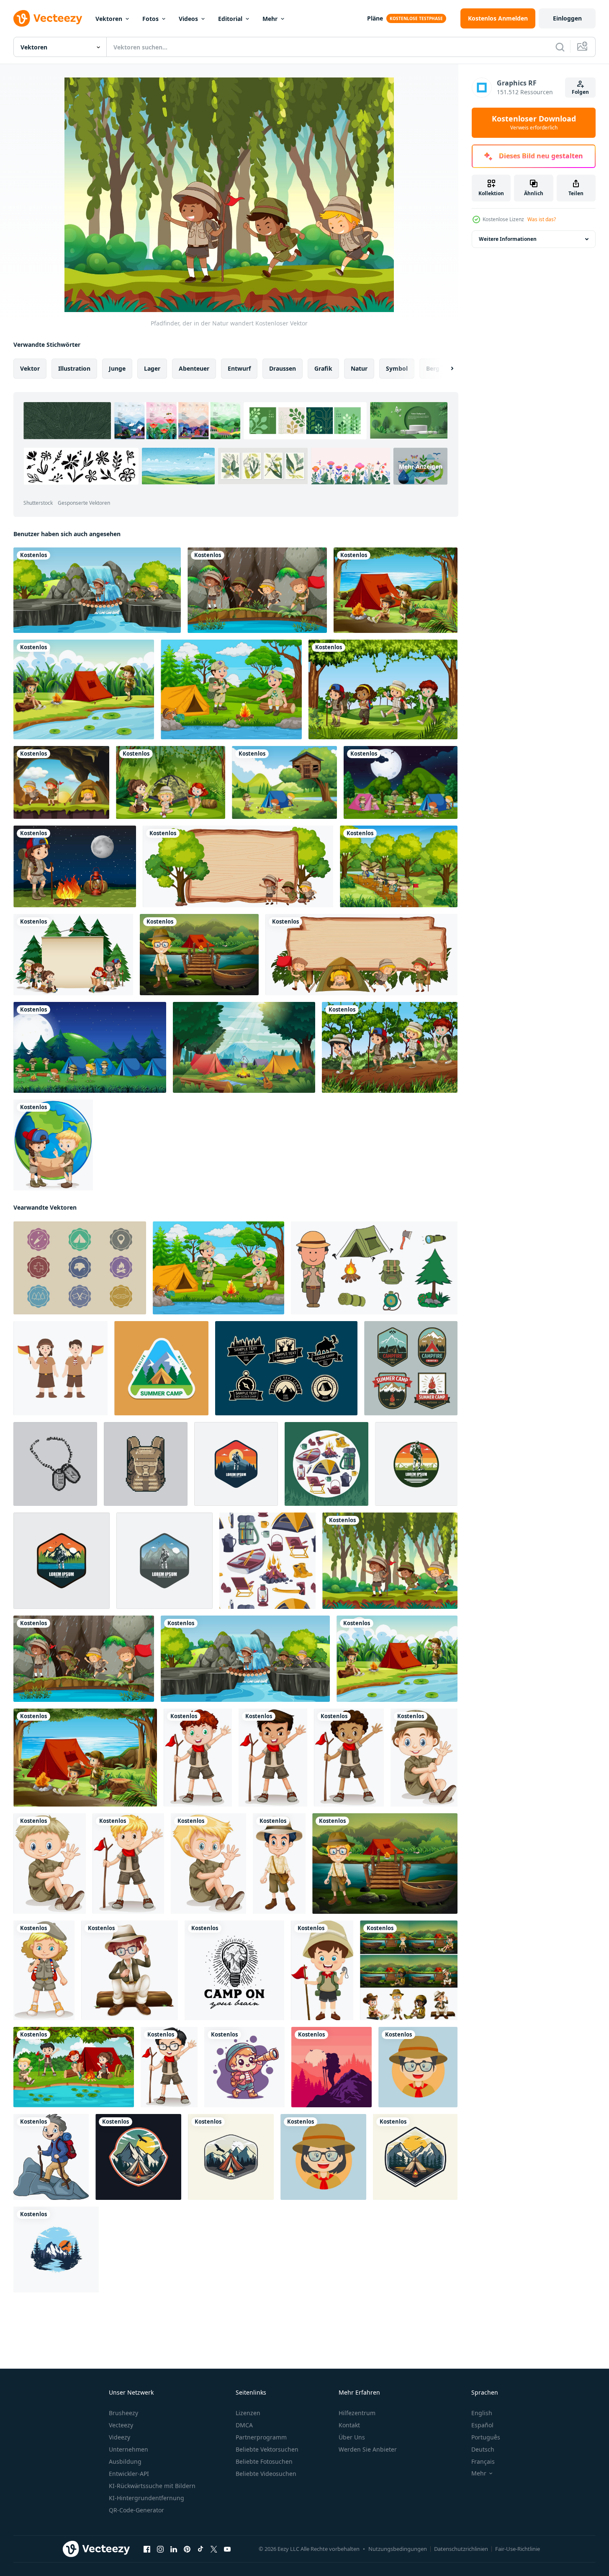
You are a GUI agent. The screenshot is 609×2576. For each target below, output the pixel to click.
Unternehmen (128, 2449)
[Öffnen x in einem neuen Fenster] (214, 2549)
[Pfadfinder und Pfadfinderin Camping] (61, 782)
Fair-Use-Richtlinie (518, 2549)
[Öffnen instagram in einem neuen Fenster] (160, 2549)
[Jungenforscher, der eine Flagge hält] (322, 1970)
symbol (397, 368)
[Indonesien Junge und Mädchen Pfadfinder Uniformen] (60, 1368)
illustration (74, 368)
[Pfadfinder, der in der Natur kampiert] (396, 590)
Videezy (119, 2437)
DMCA (244, 2425)
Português (486, 2437)
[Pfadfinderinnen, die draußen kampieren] (171, 782)
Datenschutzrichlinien (461, 2549)
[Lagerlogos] (286, 1368)
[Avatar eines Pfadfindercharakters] (418, 2067)
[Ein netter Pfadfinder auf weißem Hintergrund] (198, 1758)
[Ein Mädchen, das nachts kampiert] (75, 866)
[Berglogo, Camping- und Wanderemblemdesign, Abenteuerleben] (236, 1464)
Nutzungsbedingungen (398, 2549)
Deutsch (483, 2449)
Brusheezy (123, 2413)
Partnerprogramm (261, 2437)
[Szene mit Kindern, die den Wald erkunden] (399, 866)
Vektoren (109, 19)
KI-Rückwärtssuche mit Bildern (152, 2486)
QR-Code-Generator (136, 2510)
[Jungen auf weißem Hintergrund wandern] (130, 1970)
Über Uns (352, 2437)
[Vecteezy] (48, 18)
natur (359, 368)
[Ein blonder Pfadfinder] (50, 1864)
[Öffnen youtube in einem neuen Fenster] (227, 2549)
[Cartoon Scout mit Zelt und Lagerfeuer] (231, 689)
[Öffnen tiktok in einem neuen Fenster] (200, 2549)
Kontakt (349, 2425)
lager (152, 368)
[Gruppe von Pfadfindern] (383, 689)
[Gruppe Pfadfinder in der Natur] (257, 590)
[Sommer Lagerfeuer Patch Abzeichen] (411, 1368)
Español (482, 2425)
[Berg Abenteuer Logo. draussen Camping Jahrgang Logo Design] (138, 2157)
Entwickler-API (129, 2474)
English (482, 2413)
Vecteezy (121, 2425)
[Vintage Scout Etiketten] (80, 1268)
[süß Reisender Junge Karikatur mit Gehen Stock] (51, 2157)
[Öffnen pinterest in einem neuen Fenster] (187, 2549)
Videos (188, 19)
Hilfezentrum (357, 2413)
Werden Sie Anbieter (368, 2449)
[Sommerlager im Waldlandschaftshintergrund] (244, 1047)
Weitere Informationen (508, 239)
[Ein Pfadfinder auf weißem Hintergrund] (169, 2067)
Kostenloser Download (534, 123)
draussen (283, 368)
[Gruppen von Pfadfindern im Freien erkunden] (390, 1047)
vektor (30, 368)
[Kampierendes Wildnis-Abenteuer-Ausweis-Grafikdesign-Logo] (161, 1368)
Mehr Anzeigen (421, 466)
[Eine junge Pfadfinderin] (44, 1970)
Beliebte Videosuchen (266, 2474)
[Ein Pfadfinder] (273, 1758)
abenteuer (194, 368)
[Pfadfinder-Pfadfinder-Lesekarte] (53, 1145)
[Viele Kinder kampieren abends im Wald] (401, 782)
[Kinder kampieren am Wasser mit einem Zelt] (84, 689)
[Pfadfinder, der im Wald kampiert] (409, 1970)
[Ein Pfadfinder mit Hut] (279, 1864)
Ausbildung (125, 2461)
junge (117, 368)
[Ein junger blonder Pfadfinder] (128, 1864)
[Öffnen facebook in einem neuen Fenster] (147, 2549)
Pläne (375, 18)
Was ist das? (542, 219)
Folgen (580, 92)
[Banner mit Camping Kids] (73, 955)
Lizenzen (248, 2413)
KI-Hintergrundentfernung (146, 2498)
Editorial (230, 19)
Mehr (270, 19)
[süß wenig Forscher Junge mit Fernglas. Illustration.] (244, 2067)
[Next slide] (445, 369)
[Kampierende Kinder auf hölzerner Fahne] (238, 866)
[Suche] (560, 47)
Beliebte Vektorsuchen (267, 2449)
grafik (323, 368)
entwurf (239, 368)
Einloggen (567, 18)
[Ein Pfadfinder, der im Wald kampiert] (199, 955)
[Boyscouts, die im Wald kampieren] (284, 782)
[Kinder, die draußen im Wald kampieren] (90, 1047)
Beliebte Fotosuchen (264, 2461)
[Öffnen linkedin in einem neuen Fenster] (174, 2549)
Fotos (150, 19)
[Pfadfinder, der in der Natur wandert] (97, 590)
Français (483, 2461)
